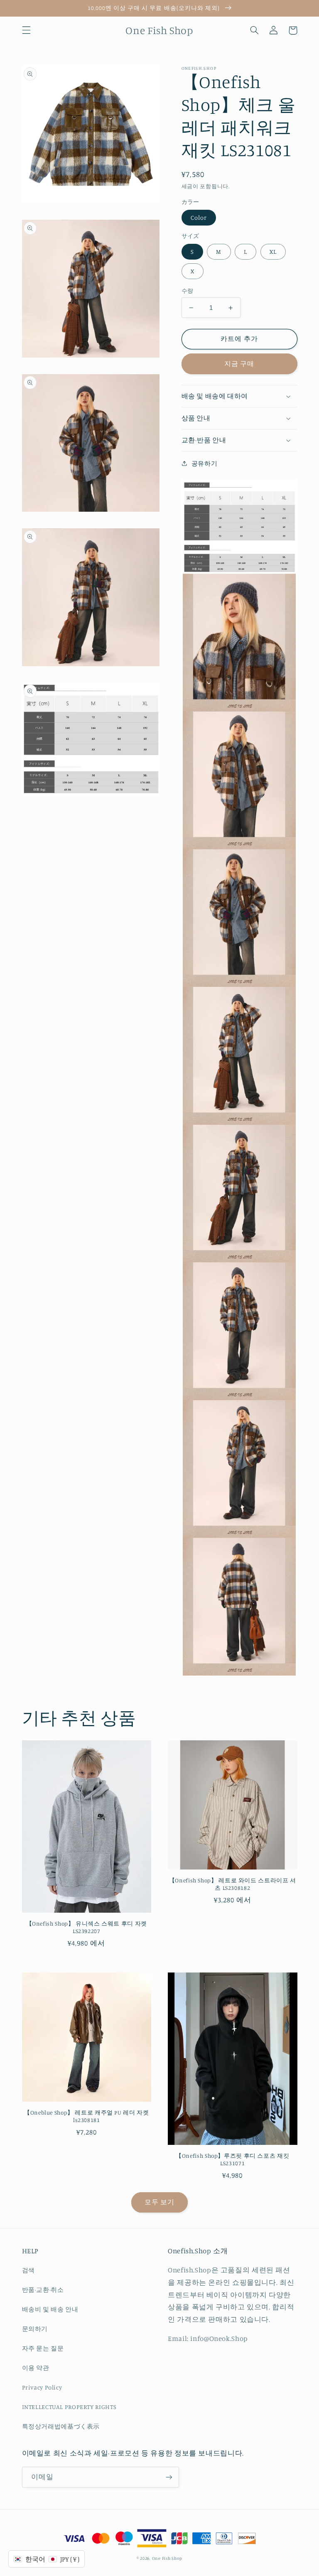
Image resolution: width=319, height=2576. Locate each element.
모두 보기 (159, 2202)
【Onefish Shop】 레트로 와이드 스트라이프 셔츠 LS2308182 (233, 1884)
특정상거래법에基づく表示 (61, 2426)
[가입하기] (169, 2477)
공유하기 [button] (205, 463)
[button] (26, 30)
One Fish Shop (167, 2558)
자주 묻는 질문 (43, 2348)
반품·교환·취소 (43, 2290)
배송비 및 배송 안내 (50, 2309)
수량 (188, 291)
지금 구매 (239, 364)
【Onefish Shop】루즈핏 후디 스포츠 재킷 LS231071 (232, 2159)
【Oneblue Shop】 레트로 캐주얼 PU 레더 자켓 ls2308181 (87, 2116)
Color (199, 217)
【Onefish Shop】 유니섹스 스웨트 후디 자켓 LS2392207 (87, 1927)
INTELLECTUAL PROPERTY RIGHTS (69, 2407)
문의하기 (35, 2329)
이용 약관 (36, 2368)
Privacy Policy (42, 2387)
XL (273, 251)
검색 (28, 2270)
